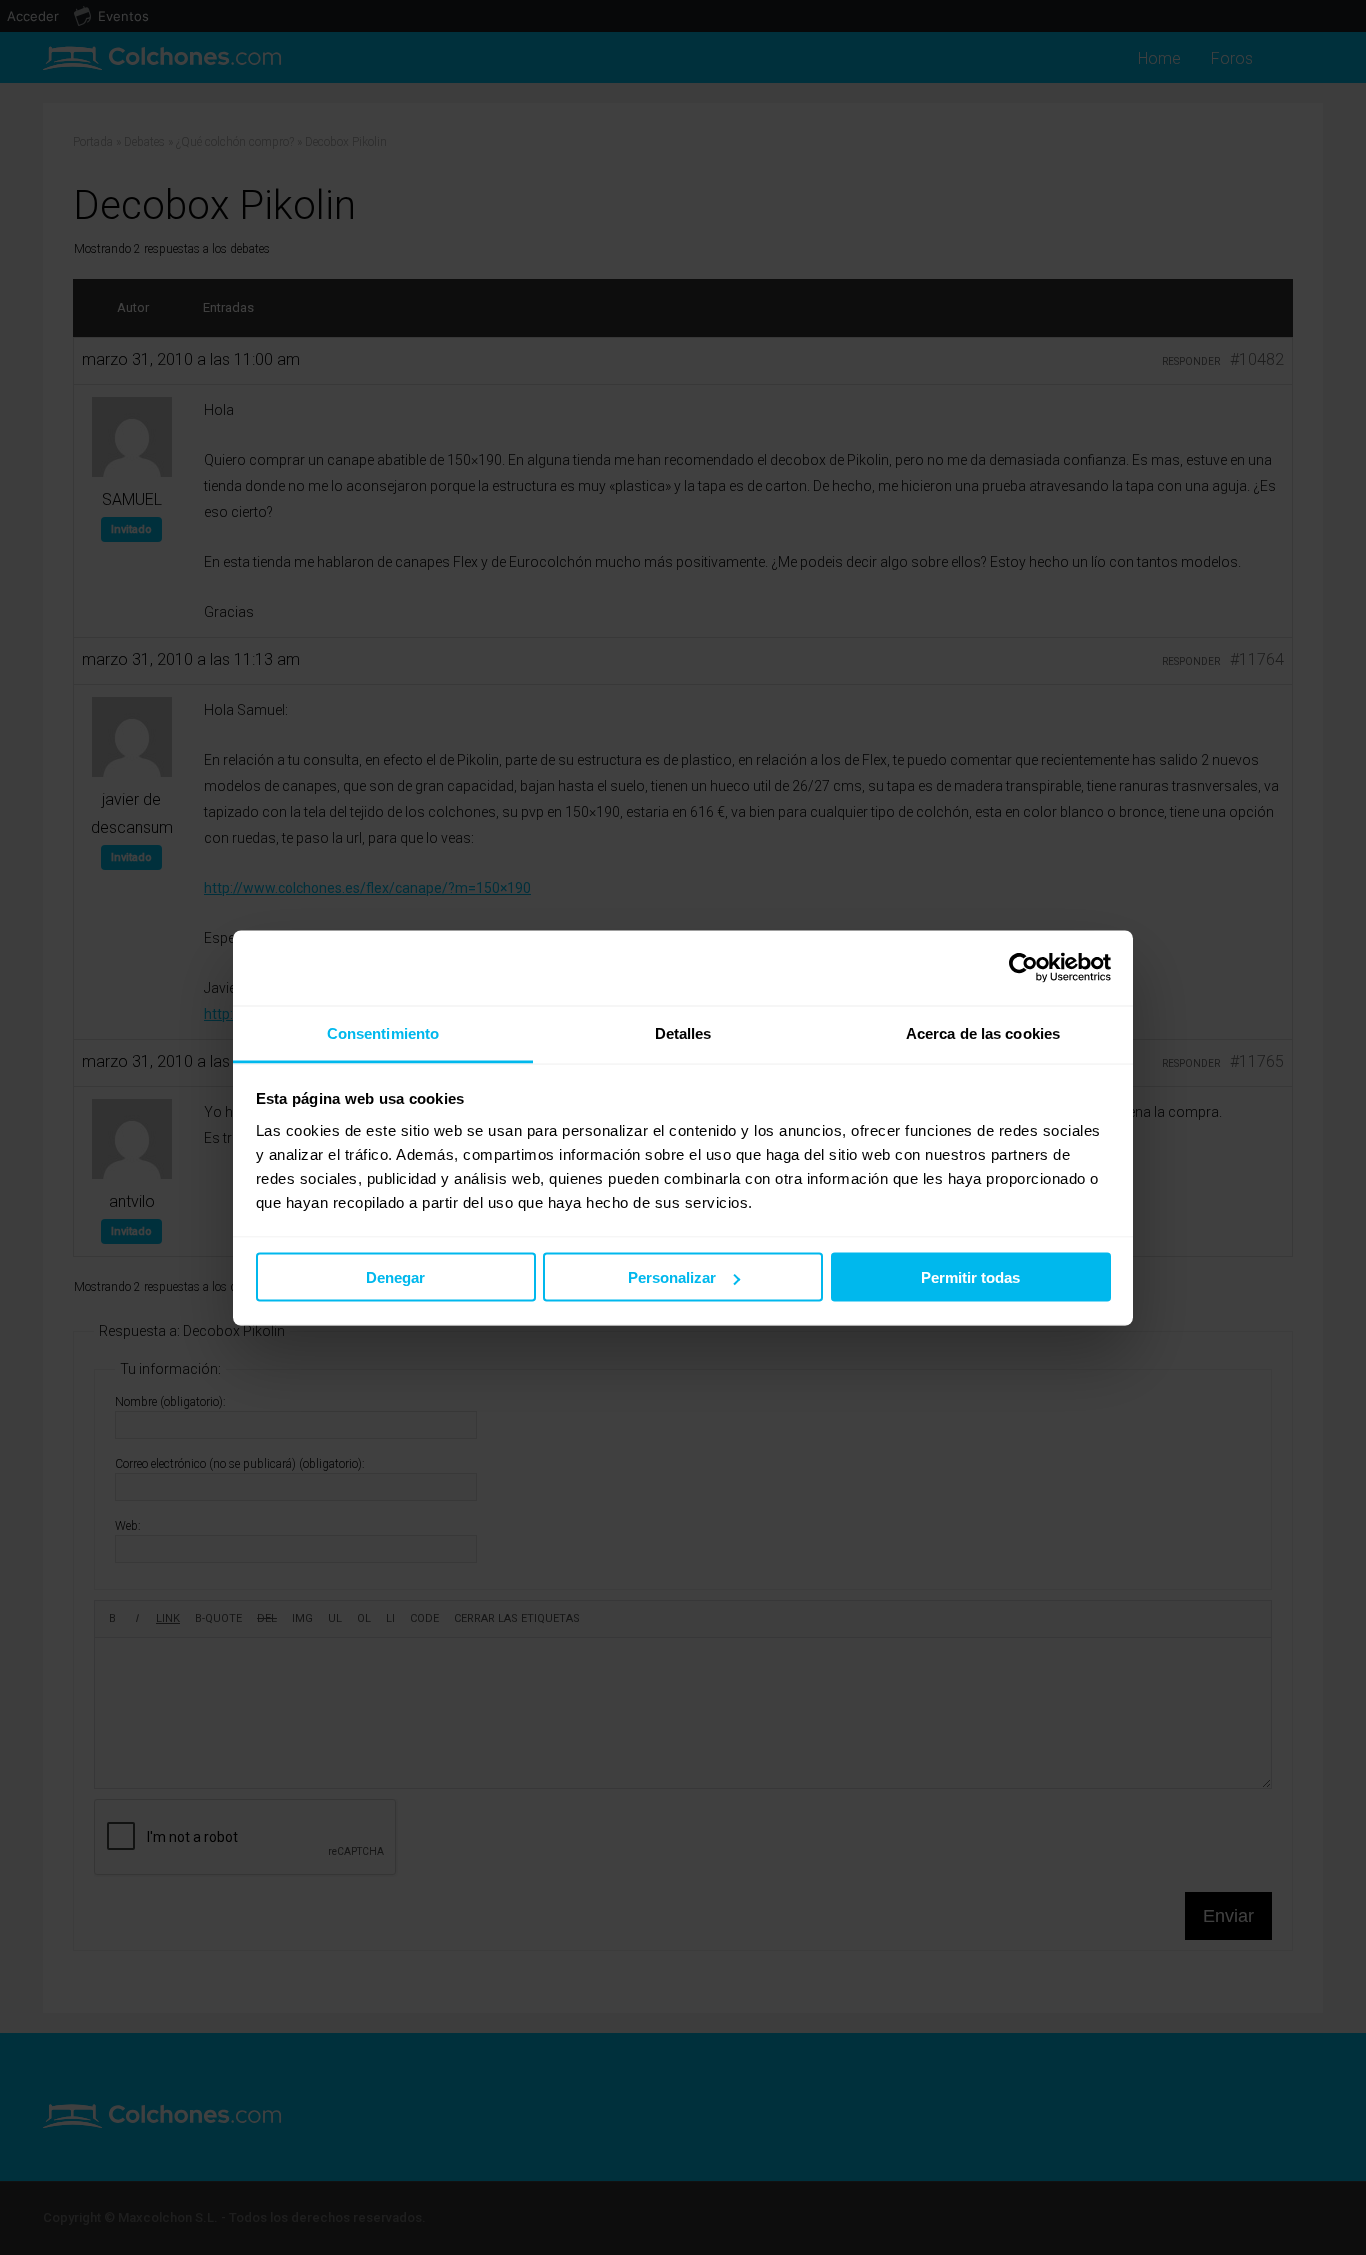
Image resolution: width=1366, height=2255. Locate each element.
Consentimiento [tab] (383, 1032)
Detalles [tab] (683, 1032)
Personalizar (672, 1277)
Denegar (395, 1277)
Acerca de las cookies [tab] (983, 1032)
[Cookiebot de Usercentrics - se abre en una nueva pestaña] (1023, 968)
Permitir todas (970, 1277)
